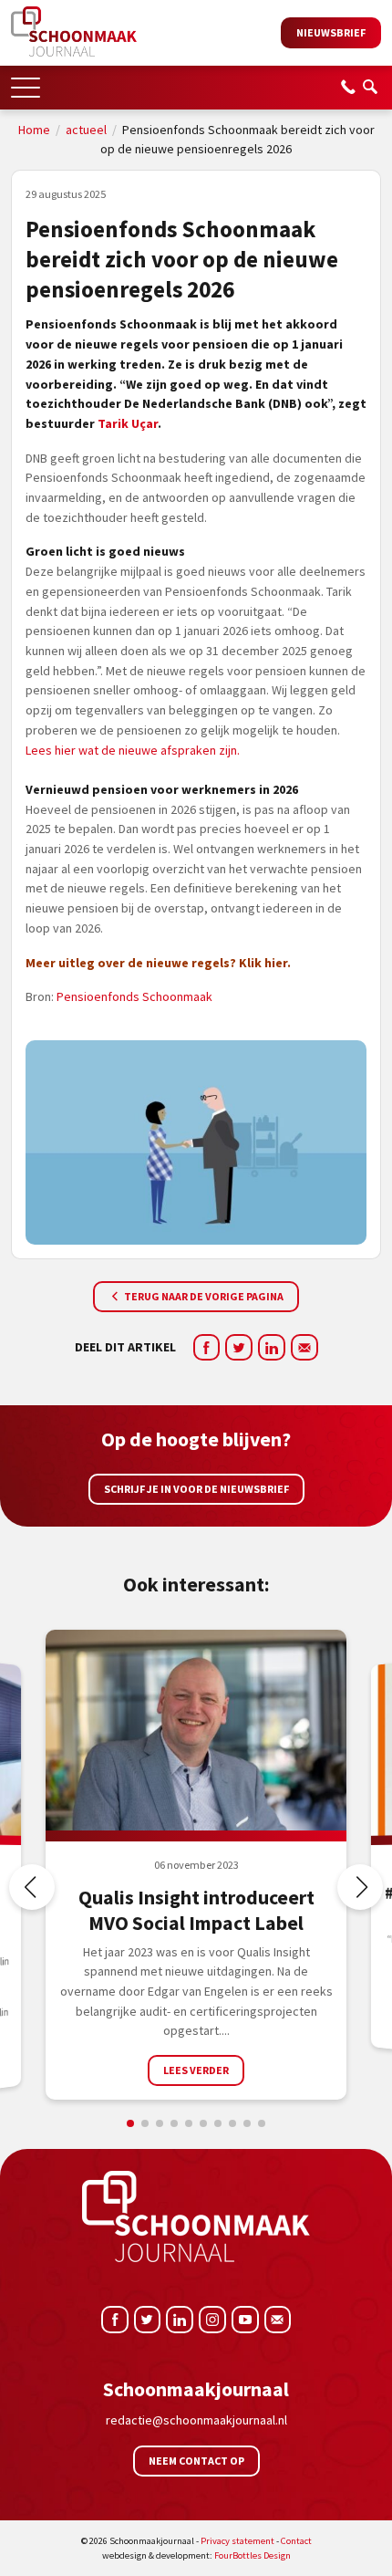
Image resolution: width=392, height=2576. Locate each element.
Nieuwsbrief (331, 32)
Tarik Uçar (128, 423)
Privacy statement (237, 2541)
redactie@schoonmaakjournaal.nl (196, 2420)
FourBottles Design (196, 2555)
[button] (26, 82)
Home (34, 130)
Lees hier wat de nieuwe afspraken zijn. (133, 750)
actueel (86, 130)
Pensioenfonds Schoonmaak (134, 996)
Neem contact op (196, 2461)
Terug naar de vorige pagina (203, 1296)
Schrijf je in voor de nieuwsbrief (196, 1489)
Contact (296, 2541)
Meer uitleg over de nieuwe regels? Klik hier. (158, 963)
